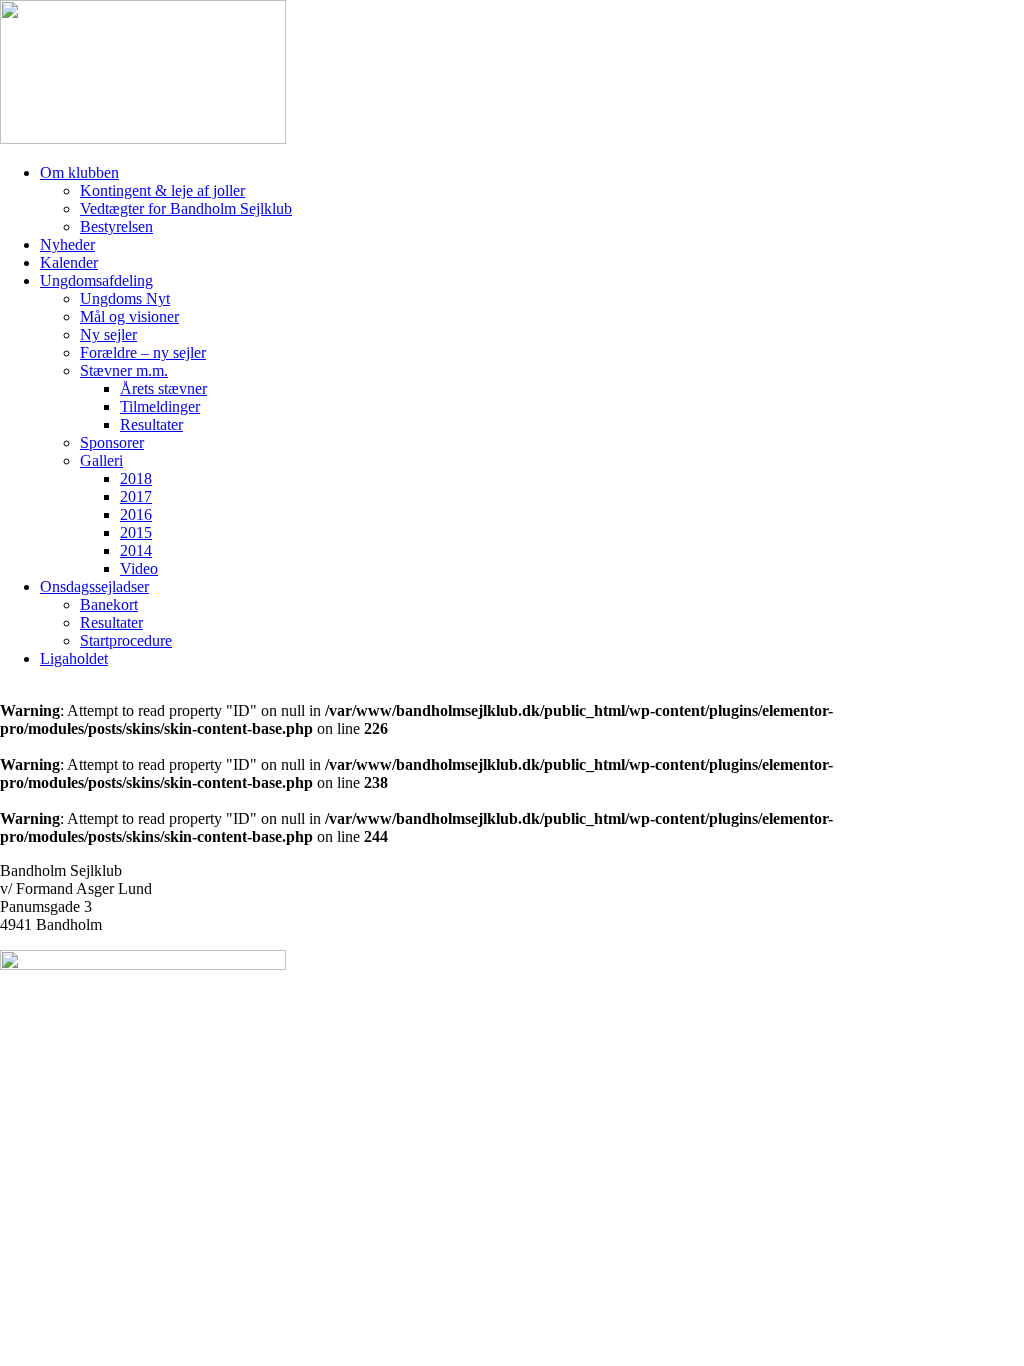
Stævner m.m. (124, 370)
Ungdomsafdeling (96, 280)
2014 (136, 550)
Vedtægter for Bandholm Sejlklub (186, 208)
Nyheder (67, 244)
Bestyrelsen (116, 226)
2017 (136, 496)
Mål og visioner (129, 316)
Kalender (69, 262)
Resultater (151, 424)
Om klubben (79, 172)
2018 (136, 478)
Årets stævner (163, 388)
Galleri (101, 460)
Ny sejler (108, 334)
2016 (136, 514)
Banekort (109, 604)
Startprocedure (126, 640)
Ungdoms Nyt (125, 298)
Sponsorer (112, 442)
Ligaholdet (74, 658)
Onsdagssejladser (94, 586)
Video (139, 568)
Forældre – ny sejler (143, 352)
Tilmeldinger (160, 406)
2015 (136, 532)
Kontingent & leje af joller (162, 190)
